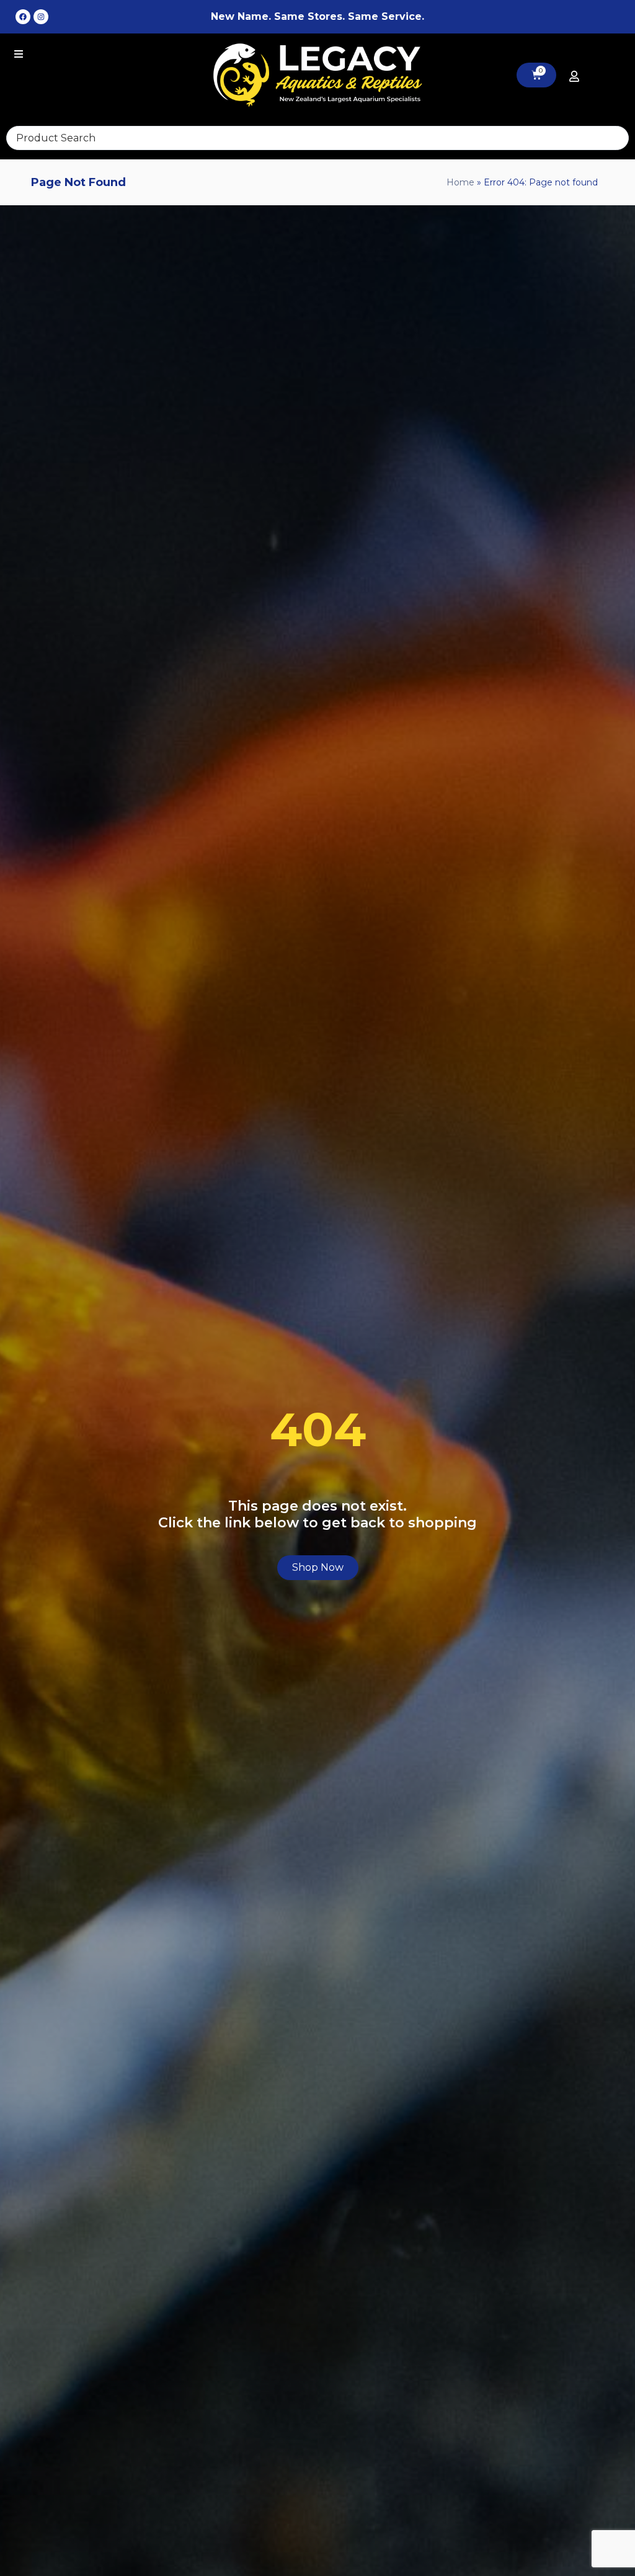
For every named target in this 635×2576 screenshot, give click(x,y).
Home (460, 182)
